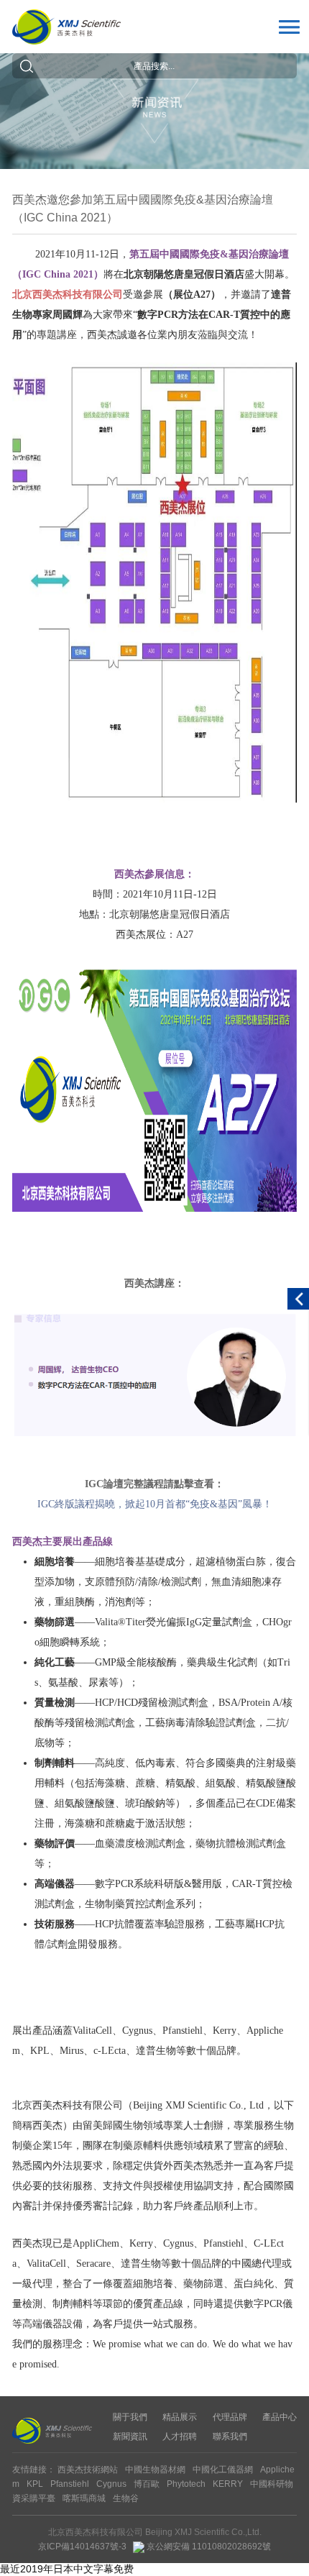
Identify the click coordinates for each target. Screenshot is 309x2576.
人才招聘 (180, 2436)
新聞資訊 (130, 2436)
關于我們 (130, 2417)
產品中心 (280, 2417)
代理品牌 (230, 2417)
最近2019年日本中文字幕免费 (67, 2569)
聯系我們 (230, 2436)
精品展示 (180, 2417)
